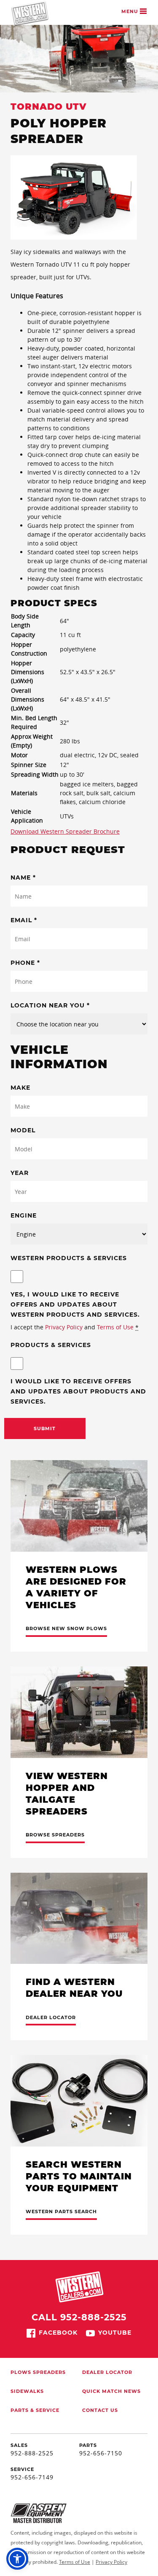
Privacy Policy (64, 1327)
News (132, 2391)
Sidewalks (27, 2391)
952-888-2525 (32, 2453)
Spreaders (49, 2372)
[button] (17, 2559)
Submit (45, 1428)
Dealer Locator (107, 2372)
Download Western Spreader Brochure (65, 831)
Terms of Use (115, 1327)
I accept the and (75, 1327)
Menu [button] (131, 11)
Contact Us (100, 2410)
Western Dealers (30, 14)
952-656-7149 (32, 2477)
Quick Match (102, 2391)
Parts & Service (35, 2410)
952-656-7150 (101, 2453)
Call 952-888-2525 (79, 2317)
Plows (21, 2372)
